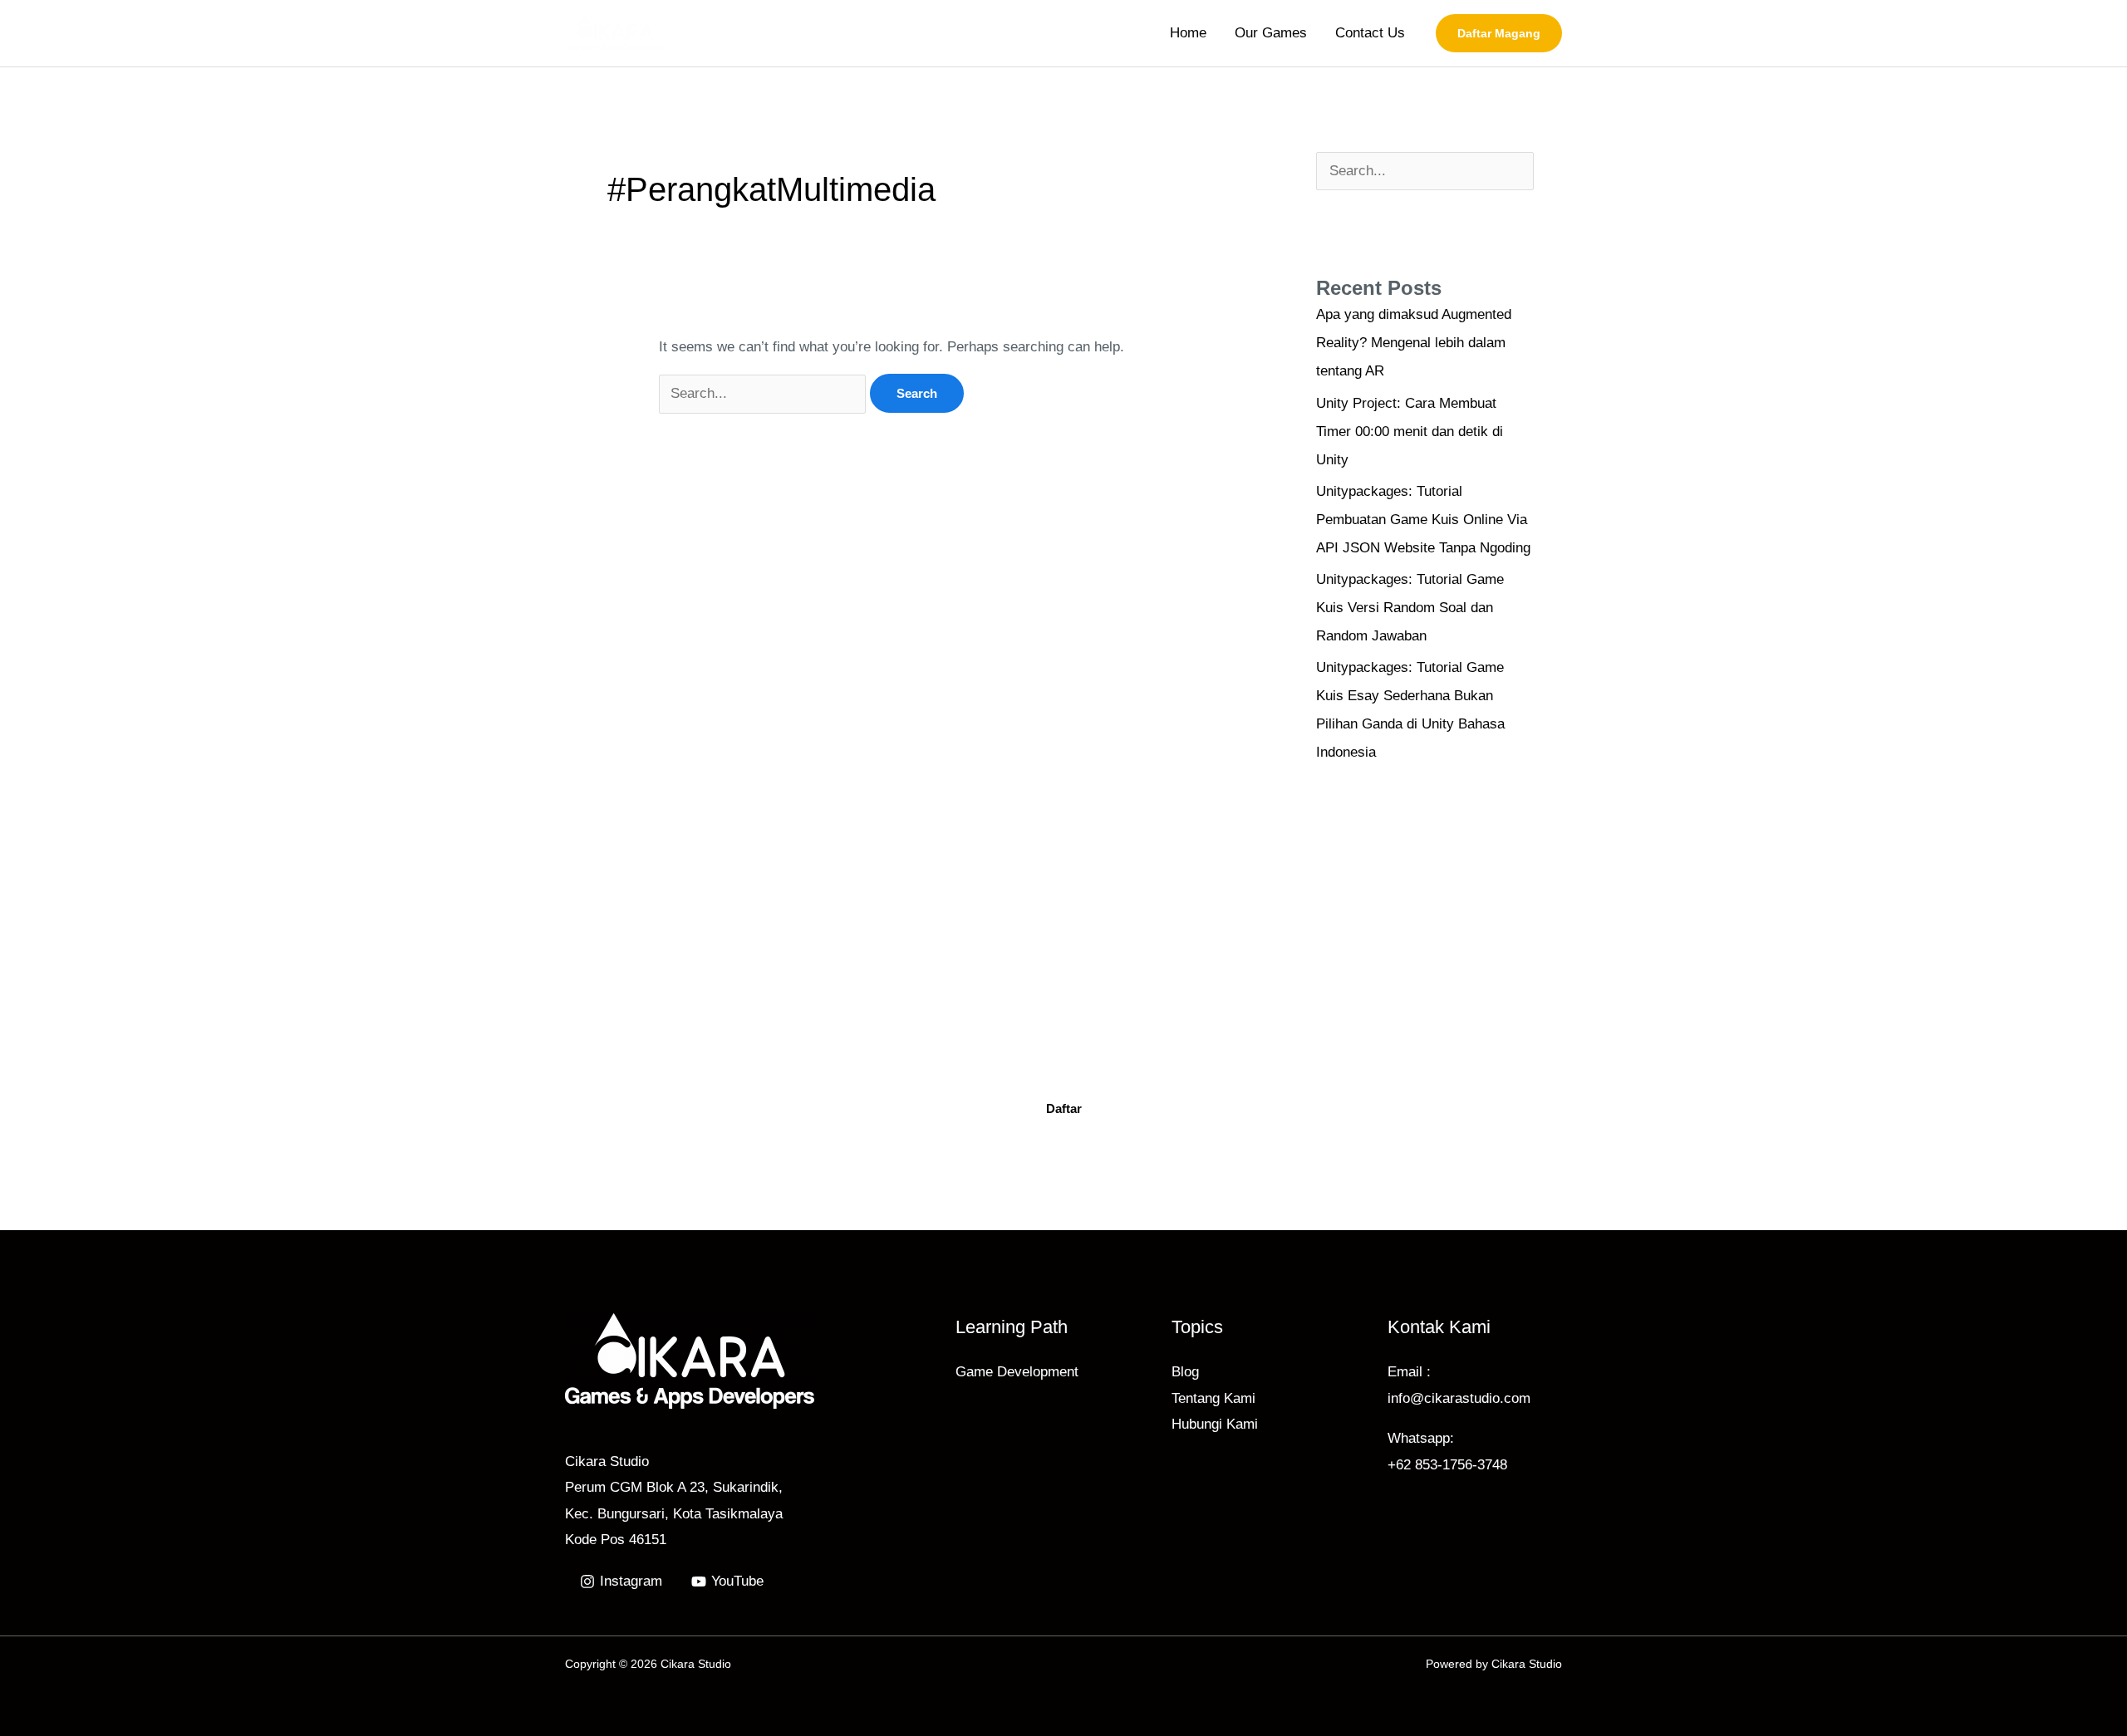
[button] (1499, 33)
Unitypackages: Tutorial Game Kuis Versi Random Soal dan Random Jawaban (1410, 608)
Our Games (1271, 33)
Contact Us (1370, 33)
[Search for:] (764, 393)
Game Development (1017, 1372)
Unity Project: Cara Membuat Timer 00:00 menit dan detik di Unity (1410, 432)
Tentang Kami (1213, 1398)
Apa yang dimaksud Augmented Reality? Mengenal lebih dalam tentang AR (1414, 343)
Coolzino (1241, 1054)
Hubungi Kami (1215, 1424)
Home (1188, 33)
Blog (1185, 1372)
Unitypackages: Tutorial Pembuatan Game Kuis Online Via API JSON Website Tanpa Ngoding (1423, 520)
